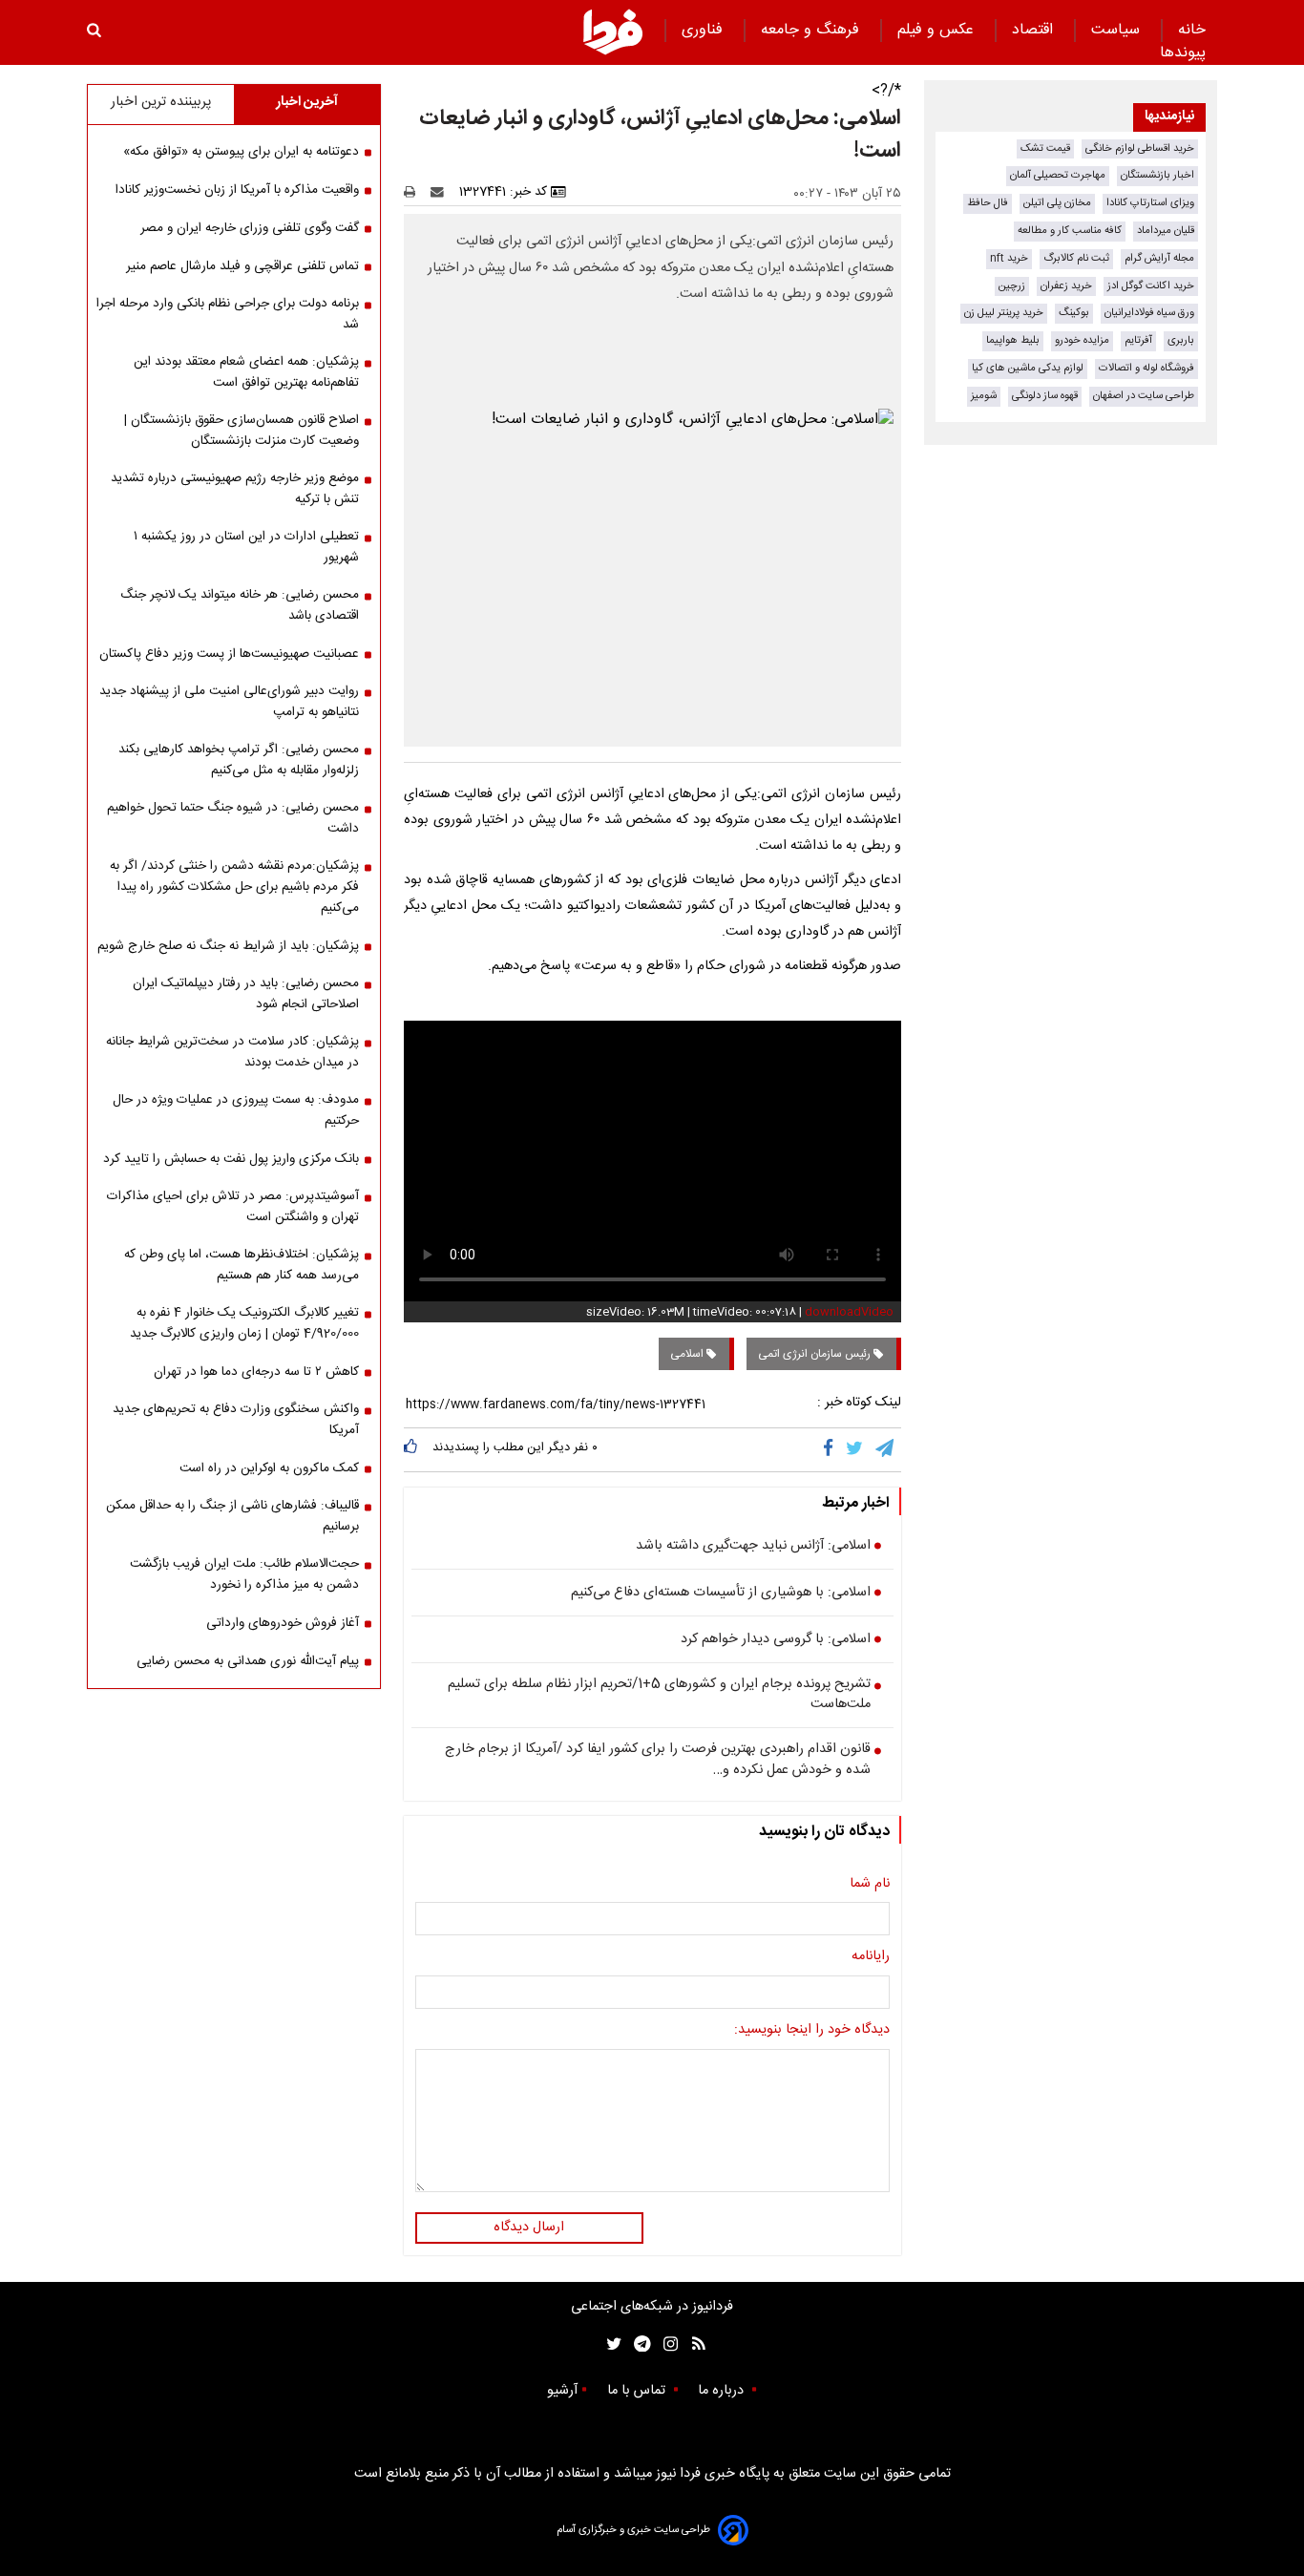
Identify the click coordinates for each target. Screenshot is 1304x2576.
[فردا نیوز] (613, 32)
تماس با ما (638, 2391)
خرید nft (1009, 258)
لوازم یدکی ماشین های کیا (1028, 368)
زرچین (1012, 286)
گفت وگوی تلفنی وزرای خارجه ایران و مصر (250, 228)
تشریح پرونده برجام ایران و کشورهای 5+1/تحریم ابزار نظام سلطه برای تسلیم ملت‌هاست (659, 1695)
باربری (1181, 340)
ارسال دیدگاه (529, 2228)
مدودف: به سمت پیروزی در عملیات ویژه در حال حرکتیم (236, 1110)
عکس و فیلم (938, 30)
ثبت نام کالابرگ (1076, 258)
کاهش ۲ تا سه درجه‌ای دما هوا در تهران (256, 1372)
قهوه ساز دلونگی (1045, 396)
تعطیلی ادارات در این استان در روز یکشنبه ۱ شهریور (246, 547)
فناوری (705, 30)
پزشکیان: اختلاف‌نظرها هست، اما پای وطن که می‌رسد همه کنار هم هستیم (242, 1265)
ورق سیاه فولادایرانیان (1149, 313)
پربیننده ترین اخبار (161, 102)
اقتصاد (1035, 30)
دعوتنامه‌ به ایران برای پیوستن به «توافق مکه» (241, 152)
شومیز (984, 396)
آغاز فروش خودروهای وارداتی (283, 1623)
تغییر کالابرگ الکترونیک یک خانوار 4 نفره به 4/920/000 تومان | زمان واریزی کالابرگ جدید (244, 1323)
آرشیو (562, 2391)
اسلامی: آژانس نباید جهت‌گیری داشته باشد (753, 1547)
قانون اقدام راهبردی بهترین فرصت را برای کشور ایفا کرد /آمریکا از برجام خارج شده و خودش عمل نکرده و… (658, 1760)
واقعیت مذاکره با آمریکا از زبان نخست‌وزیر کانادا (237, 190)
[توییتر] (856, 1449)
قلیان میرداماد (1166, 231)
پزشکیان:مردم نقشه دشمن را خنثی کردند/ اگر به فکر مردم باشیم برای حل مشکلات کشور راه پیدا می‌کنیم (234, 887)
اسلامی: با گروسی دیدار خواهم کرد (776, 1640)
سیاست (1118, 30)
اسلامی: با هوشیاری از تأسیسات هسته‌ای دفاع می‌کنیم (721, 1594)
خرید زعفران (1066, 286)
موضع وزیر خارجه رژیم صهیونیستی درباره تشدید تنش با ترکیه (235, 489)
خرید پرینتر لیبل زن (1004, 313)
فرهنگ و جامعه (812, 30)
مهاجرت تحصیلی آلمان (1058, 175)
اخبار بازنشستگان (1157, 175)
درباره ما (723, 2391)
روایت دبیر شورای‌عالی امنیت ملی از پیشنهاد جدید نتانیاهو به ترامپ (229, 702)
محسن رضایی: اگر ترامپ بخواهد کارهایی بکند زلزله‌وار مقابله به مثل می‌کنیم (239, 760)
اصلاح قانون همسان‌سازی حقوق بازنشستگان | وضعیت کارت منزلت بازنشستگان (242, 431)
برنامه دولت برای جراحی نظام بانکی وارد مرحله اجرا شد (228, 314)
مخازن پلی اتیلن (1057, 203)
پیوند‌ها (1183, 53)
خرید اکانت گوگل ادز (1151, 286)
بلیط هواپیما (1013, 340)
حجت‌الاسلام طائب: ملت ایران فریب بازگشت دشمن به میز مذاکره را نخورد (244, 1574)
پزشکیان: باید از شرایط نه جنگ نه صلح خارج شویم (228, 946)
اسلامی (688, 1354)
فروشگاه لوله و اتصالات (1146, 368)
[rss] (693, 2344)
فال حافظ (988, 203)
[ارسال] (441, 192)
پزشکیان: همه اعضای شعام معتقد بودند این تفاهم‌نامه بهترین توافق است (246, 372)
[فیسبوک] (832, 1449)
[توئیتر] (610, 2344)
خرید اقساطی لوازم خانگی (1140, 148)
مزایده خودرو (1082, 340)
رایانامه (871, 1957)
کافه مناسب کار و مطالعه (1070, 231)
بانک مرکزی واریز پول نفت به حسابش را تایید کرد (231, 1159)
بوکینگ (1074, 313)
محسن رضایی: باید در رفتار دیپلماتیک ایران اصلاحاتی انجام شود (246, 994)
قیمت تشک (1045, 148)
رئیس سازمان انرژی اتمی (816, 1354)
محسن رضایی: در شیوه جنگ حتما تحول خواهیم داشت (233, 818)
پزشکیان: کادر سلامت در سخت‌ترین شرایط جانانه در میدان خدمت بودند (232, 1052)
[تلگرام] (886, 1449)
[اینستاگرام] (666, 2344)
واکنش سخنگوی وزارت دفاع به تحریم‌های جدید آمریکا (236, 1420)
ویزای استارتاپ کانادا (1150, 203)
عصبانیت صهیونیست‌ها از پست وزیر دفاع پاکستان (229, 654)
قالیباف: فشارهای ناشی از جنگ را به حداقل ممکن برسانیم (232, 1516)
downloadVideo (849, 1312)
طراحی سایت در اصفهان (1144, 396)
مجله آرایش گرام (1159, 258)
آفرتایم (1138, 340)
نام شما (870, 1885)
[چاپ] (416, 192)
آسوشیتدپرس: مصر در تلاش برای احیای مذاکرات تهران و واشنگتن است (233, 1207)
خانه (1192, 30)
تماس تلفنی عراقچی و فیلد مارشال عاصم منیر (242, 266)
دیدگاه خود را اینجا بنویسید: (812, 2031)
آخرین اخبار (307, 102)
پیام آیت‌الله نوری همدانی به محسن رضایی (248, 1661)
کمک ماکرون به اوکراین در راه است (269, 1468)
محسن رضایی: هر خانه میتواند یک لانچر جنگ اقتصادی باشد (240, 605)
